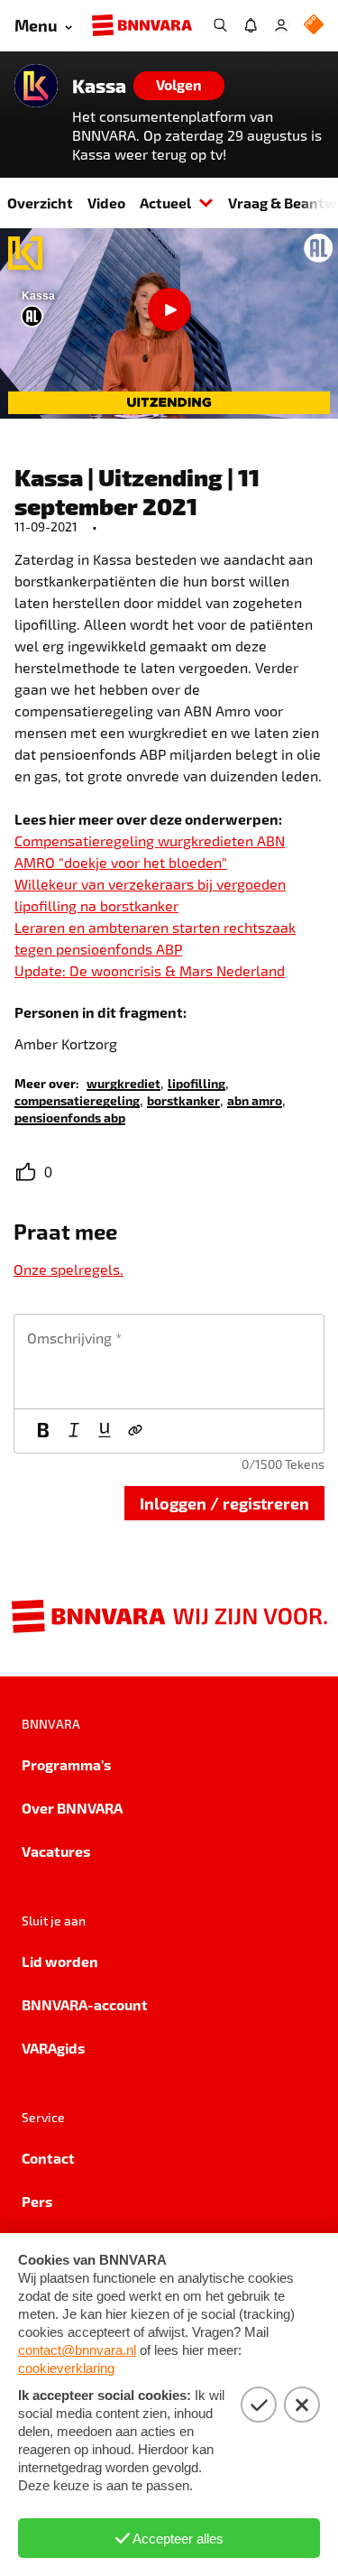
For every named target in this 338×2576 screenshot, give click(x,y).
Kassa (99, 86)
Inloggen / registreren (224, 1503)
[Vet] (43, 1431)
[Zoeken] (220, 25)
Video (106, 203)
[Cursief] (74, 1431)
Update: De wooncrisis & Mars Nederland (150, 970)
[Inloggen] (281, 25)
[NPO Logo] (314, 26)
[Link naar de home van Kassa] (36, 86)
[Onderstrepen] (105, 1431)
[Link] (135, 1431)
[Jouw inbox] (251, 25)
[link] (123, 1082)
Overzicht (40, 203)
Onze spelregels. (69, 1269)
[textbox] (169, 1362)
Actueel (165, 203)
